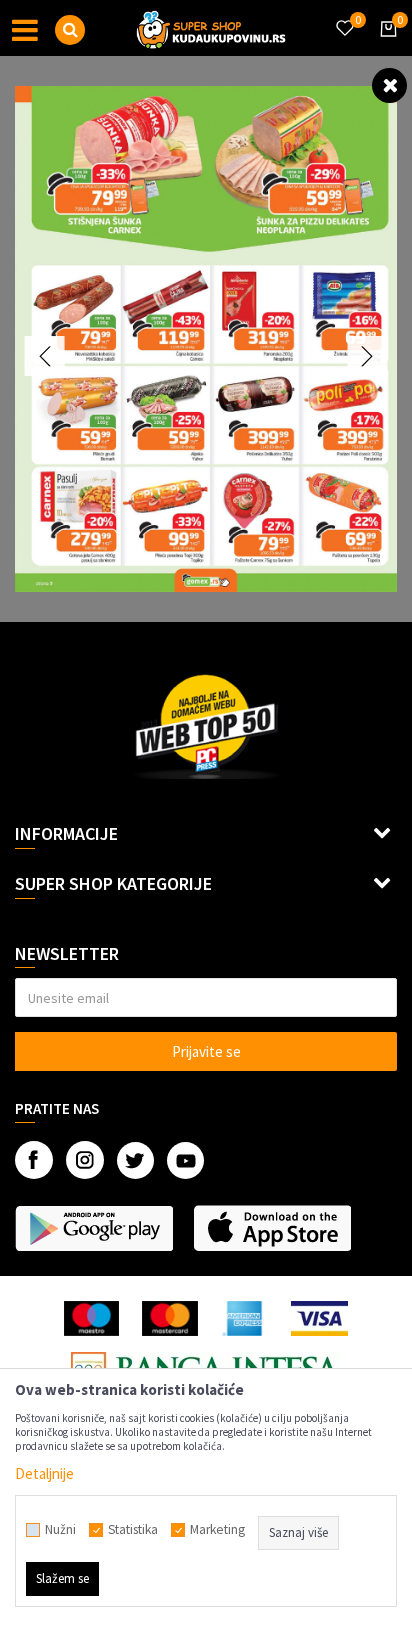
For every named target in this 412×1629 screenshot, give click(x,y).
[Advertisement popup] (206, 812)
